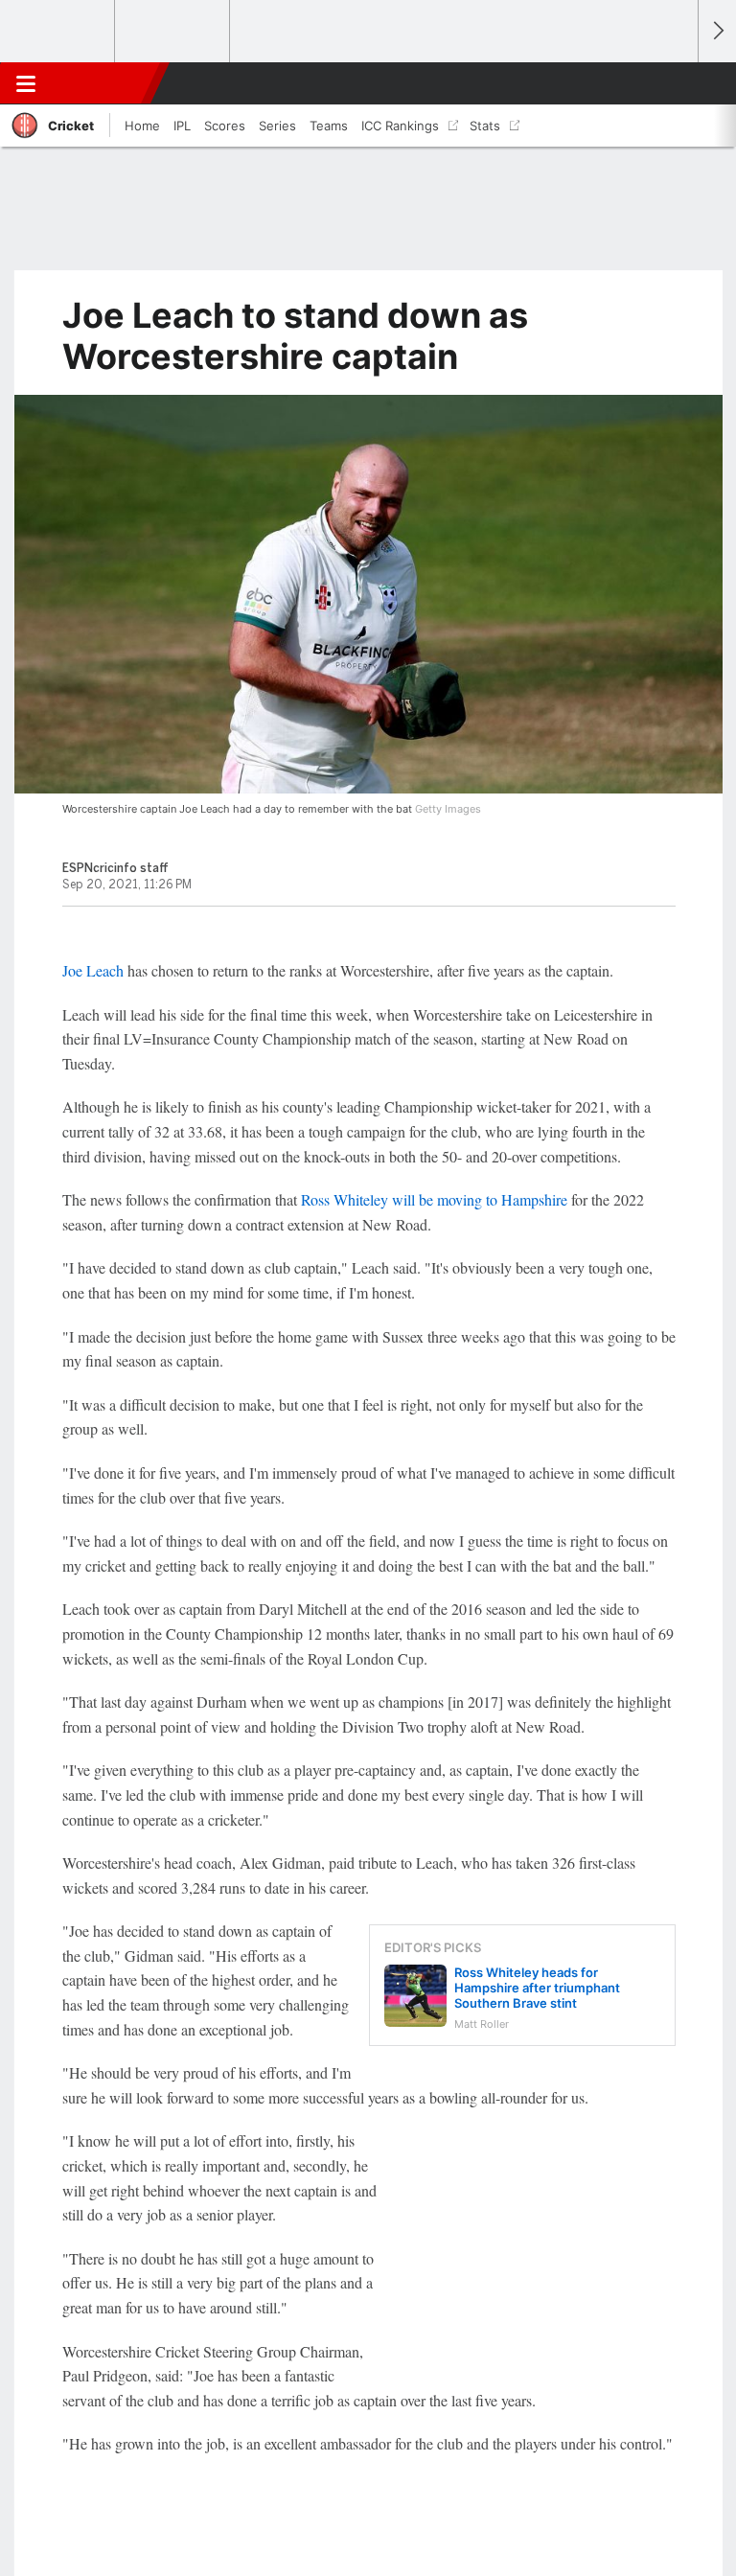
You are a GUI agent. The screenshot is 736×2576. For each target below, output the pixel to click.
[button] (673, 83)
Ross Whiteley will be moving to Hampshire (436, 1199)
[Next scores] (717, 31)
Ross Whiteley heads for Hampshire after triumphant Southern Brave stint (537, 1988)
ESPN (103, 83)
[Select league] (58, 32)
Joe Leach (95, 970)
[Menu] (26, 83)
